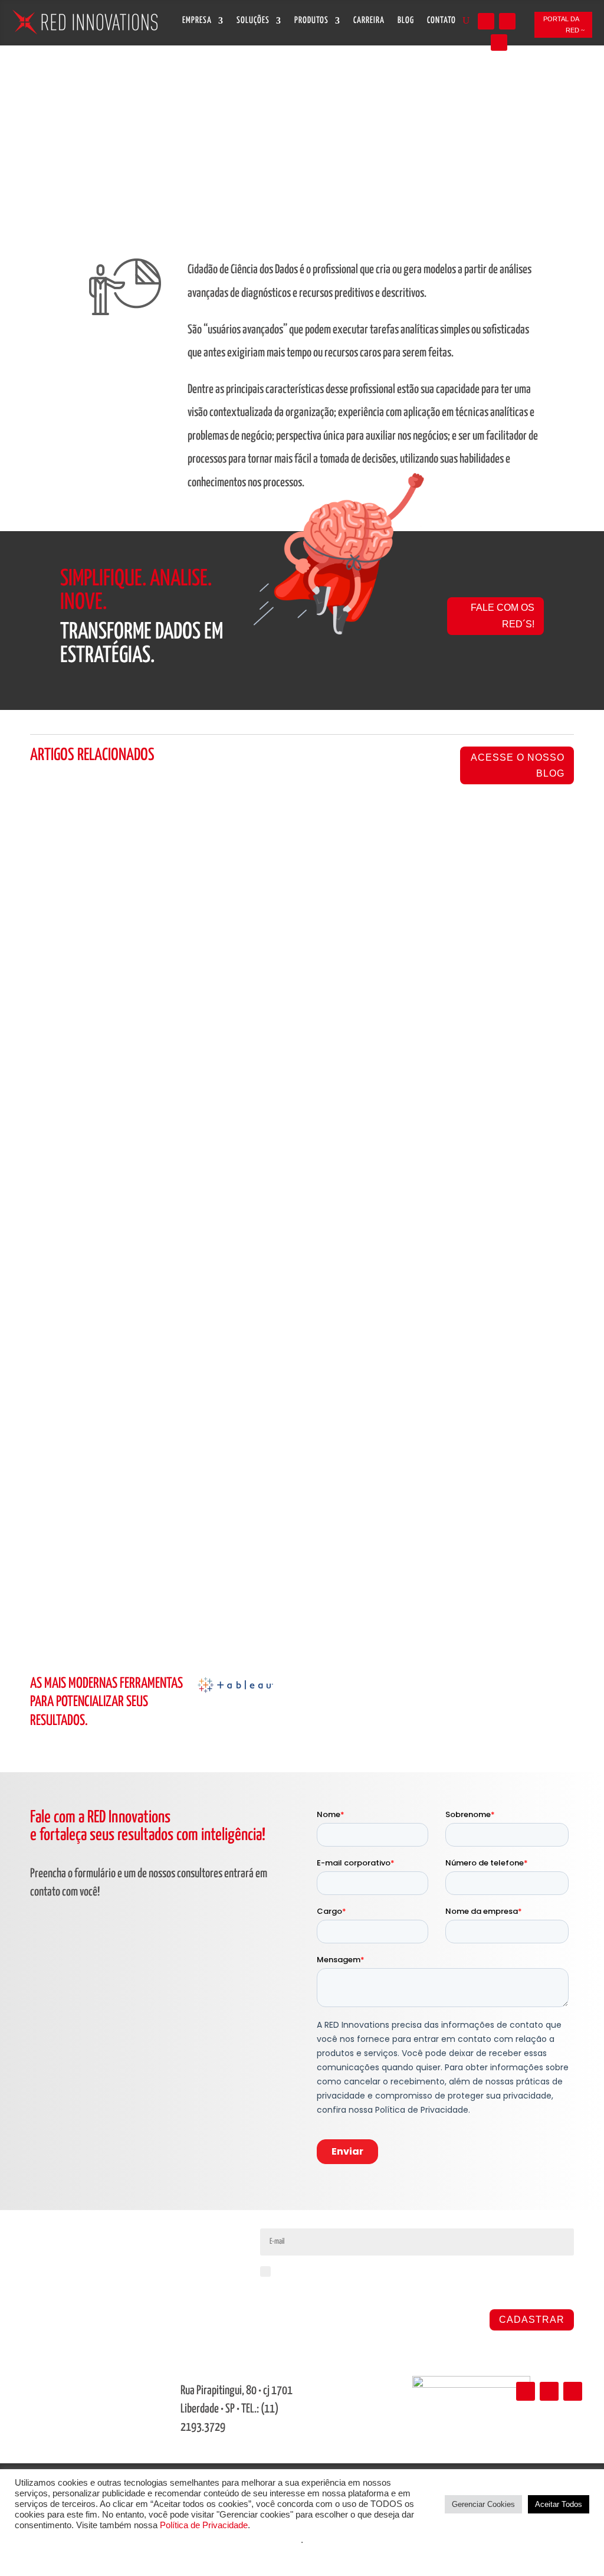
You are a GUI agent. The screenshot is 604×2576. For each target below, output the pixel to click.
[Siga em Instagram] (507, 21)
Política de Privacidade (204, 2525)
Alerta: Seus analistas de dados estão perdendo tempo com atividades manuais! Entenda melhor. (296, 1509)
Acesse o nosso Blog (518, 765)
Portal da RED (561, 24)
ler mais (56, 1245)
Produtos (311, 21)
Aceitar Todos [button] (559, 2504)
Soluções (253, 21)
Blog (406, 21)
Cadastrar (532, 2320)
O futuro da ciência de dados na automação (154, 1175)
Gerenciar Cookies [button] (483, 2504)
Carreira (369, 21)
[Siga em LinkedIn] (486, 21)
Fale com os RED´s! (503, 616)
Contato (441, 21)
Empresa (197, 21)
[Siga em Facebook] (499, 42)
